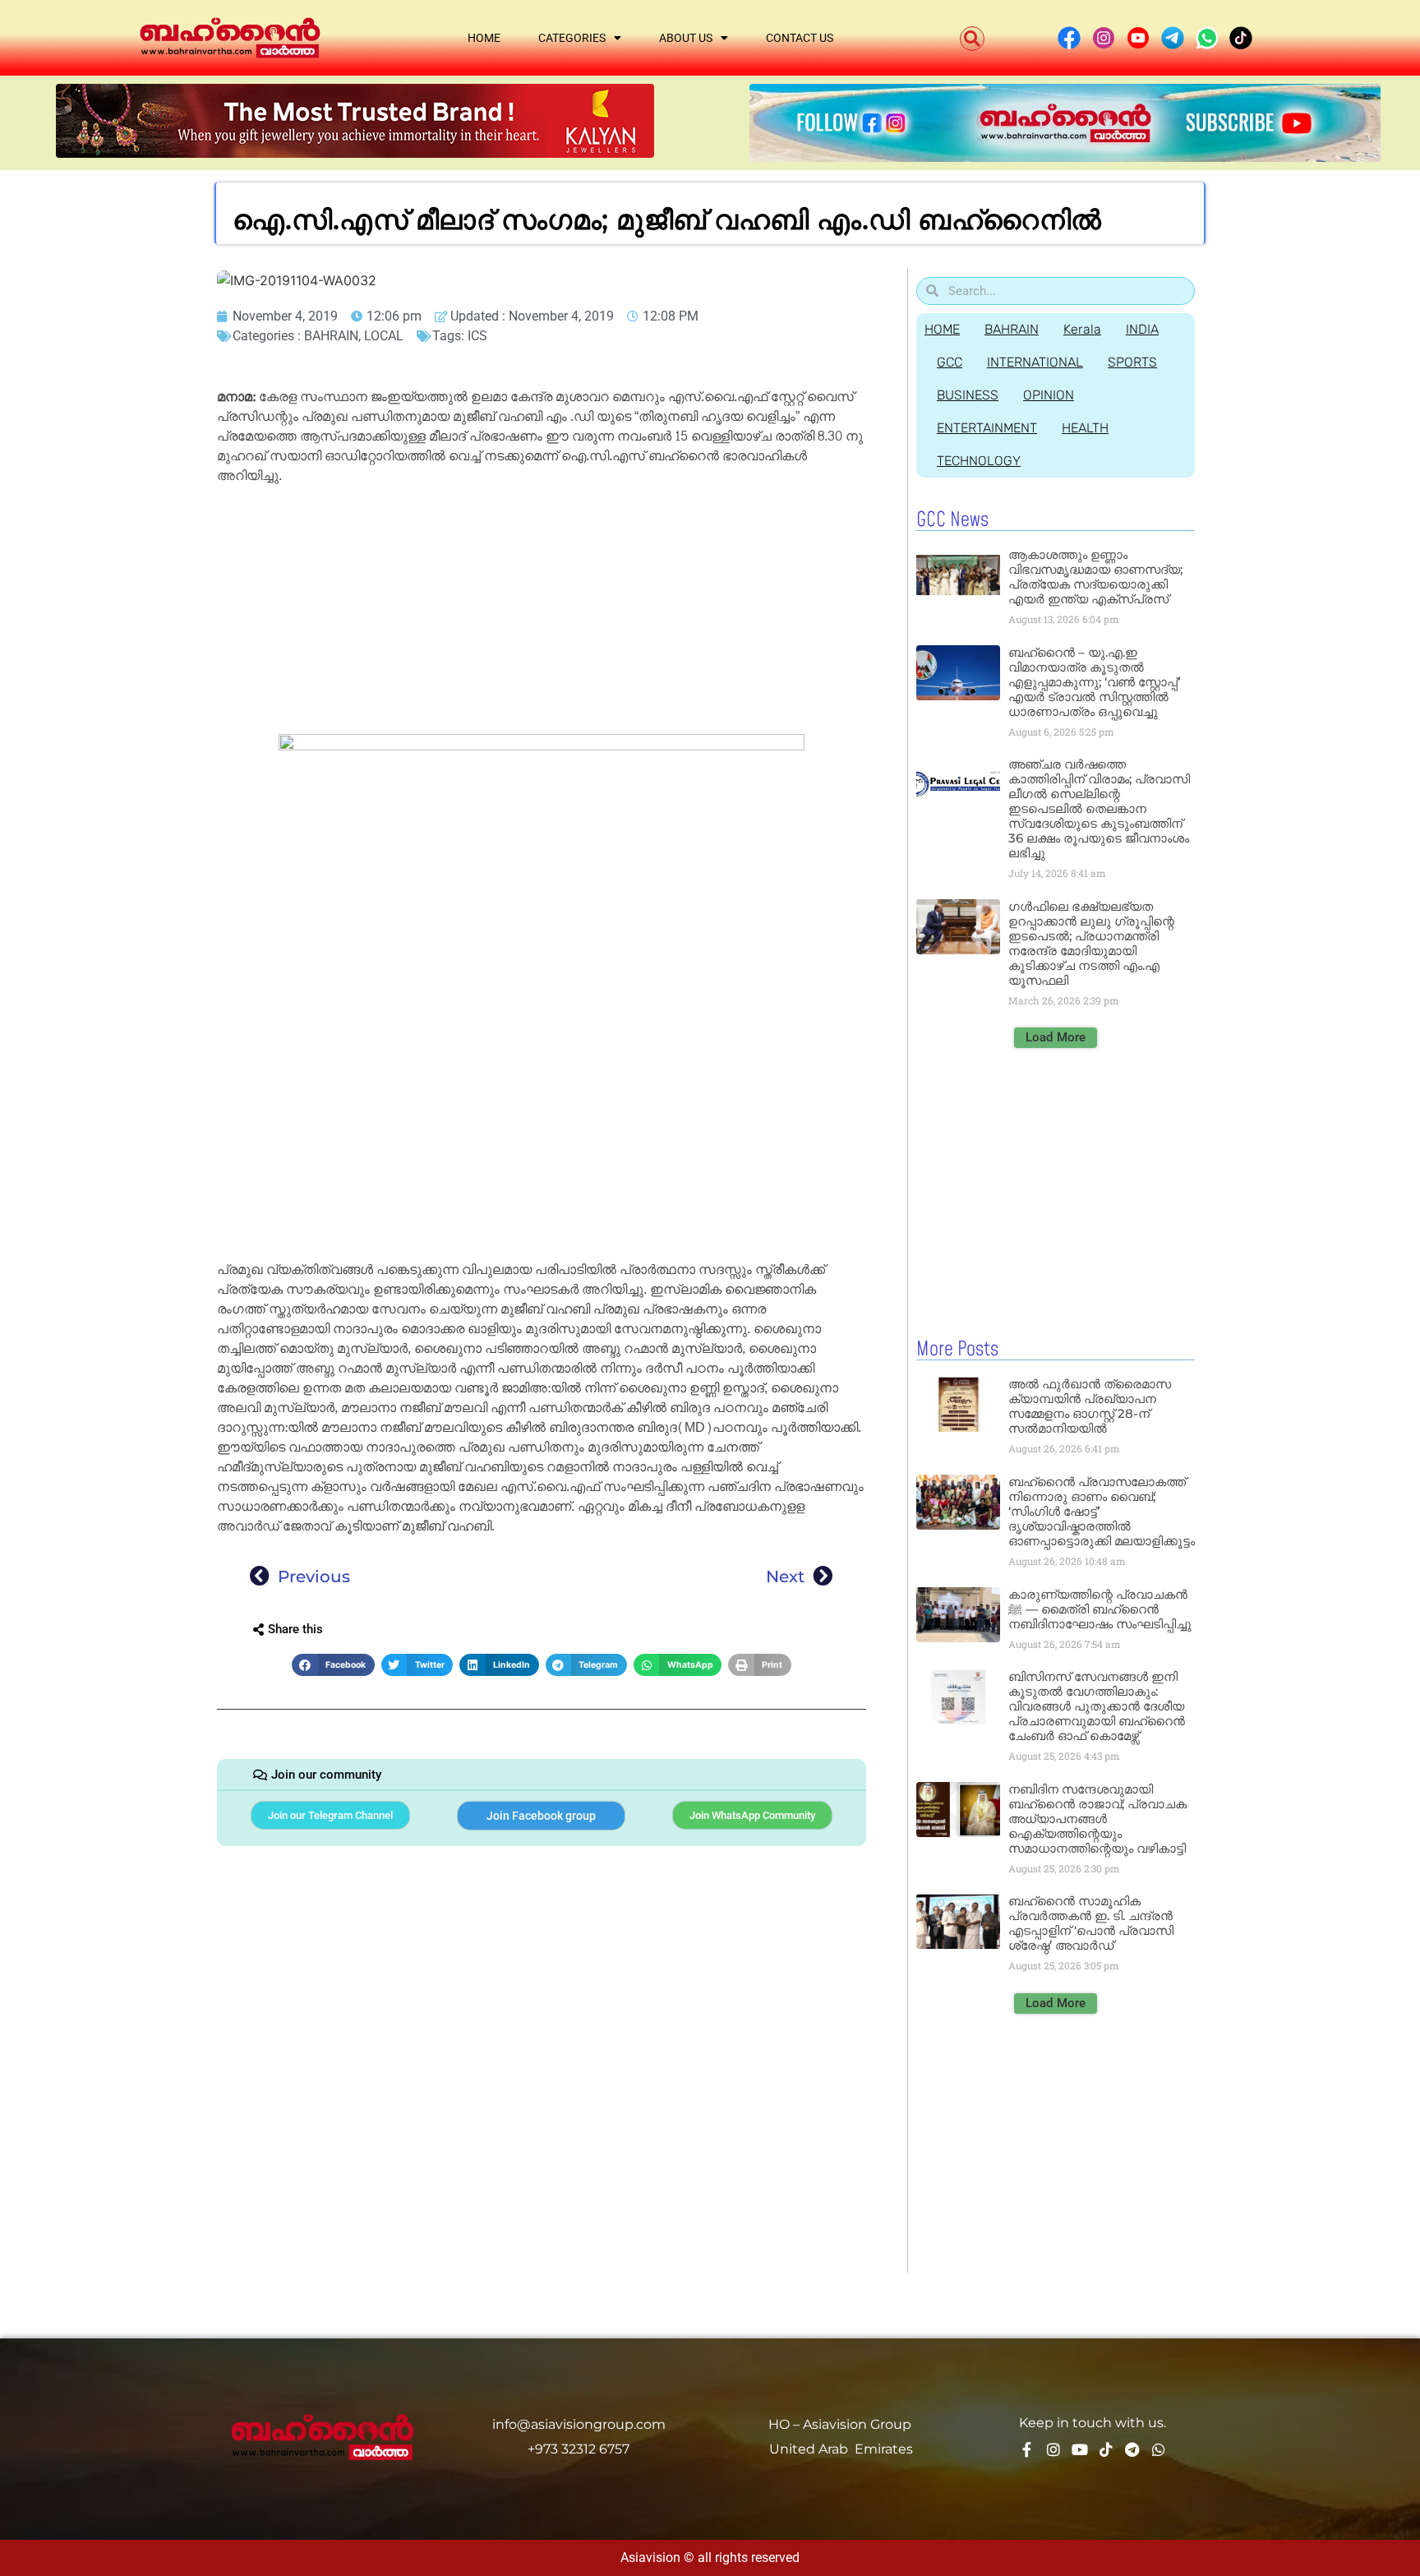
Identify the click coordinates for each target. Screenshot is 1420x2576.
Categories (572, 38)
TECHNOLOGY (979, 461)
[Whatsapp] (1159, 2449)
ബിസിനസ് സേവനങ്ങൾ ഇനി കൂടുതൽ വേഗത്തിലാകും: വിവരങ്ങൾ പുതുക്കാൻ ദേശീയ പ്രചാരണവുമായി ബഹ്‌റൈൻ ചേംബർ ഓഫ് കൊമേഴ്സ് (1097, 1706)
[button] (972, 39)
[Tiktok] (1106, 2449)
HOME (942, 329)
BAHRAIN (331, 336)
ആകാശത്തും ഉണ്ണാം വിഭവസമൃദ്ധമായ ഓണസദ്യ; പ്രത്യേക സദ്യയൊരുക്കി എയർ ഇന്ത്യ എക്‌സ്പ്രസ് (1095, 577)
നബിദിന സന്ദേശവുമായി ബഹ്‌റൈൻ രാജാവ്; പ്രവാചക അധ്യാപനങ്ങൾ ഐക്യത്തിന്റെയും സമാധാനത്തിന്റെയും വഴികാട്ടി (1097, 1819)
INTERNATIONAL (1035, 362)
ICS (477, 336)
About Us (686, 38)
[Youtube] (1080, 2449)
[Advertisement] (542, 612)
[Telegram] (1132, 2449)
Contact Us (800, 38)
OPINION (1049, 395)
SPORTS (1132, 362)
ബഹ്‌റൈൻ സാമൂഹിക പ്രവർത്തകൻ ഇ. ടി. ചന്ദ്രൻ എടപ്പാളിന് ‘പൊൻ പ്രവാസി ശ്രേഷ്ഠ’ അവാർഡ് (1091, 1923)
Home (484, 38)
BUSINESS (968, 395)
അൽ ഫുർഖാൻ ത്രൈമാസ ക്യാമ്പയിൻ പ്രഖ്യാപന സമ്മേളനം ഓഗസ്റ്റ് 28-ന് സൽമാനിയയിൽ (1090, 1406)
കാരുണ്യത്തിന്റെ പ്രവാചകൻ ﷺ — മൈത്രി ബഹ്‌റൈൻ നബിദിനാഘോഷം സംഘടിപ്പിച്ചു (1100, 1609)
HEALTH (1085, 428)
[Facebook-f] (1027, 2449)
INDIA (1142, 329)
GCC (950, 362)
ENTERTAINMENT (987, 428)
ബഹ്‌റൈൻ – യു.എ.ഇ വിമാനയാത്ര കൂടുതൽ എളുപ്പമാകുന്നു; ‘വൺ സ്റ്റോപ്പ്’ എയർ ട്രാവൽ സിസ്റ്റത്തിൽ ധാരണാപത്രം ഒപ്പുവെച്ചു (1094, 682)
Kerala (1082, 329)
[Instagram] (1053, 2449)
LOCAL (384, 336)
